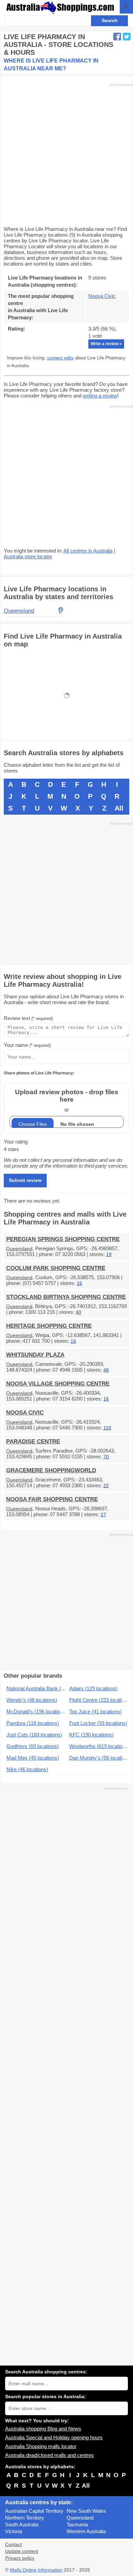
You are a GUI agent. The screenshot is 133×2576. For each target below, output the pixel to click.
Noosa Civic (102, 296)
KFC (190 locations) (91, 1735)
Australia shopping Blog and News (43, 2429)
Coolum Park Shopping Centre (56, 1268)
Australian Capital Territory (34, 2511)
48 (106, 1370)
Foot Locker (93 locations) (98, 1723)
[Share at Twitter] (127, 37)
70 (106, 1457)
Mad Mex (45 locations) (33, 1758)
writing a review (100, 396)
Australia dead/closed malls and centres (49, 2455)
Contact (13, 2545)
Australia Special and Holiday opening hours (54, 2437)
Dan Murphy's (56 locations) (99, 1758)
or (67, 1100)
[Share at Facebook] (117, 37)
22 (106, 1486)
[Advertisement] (66, 154)
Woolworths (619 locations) (99, 1746)
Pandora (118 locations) (33, 1723)
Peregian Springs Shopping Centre (63, 1239)
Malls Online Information (36, 2570)
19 (109, 1255)
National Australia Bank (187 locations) (36, 1688)
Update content (22, 2551)
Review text (28, 1018)
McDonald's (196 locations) (36, 1711)
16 (79, 1283)
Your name (27, 1045)
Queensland (19, 1249)
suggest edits (60, 358)
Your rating (16, 1142)
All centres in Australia (88, 551)
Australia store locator (28, 556)
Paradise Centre (33, 1442)
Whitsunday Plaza (35, 1355)
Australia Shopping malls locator (41, 2446)
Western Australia (86, 2531)
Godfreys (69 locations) (33, 1746)
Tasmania (77, 2524)
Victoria (13, 2531)
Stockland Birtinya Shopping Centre (66, 1297)
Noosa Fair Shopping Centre (52, 1499)
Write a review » (106, 344)
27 (103, 1515)
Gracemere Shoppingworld (51, 1470)
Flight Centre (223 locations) (99, 1700)
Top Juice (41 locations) (95, 1711)
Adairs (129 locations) (93, 1688)
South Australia (22, 2524)
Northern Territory (25, 2518)
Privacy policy (20, 2558)
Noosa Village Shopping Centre (58, 1384)
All (119, 808)
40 (78, 1312)
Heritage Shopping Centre (49, 1326)
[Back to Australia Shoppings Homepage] (60, 8)
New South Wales (86, 2511)
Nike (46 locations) (27, 1769)
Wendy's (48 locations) (32, 1700)
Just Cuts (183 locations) (34, 1735)
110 (107, 1428)
